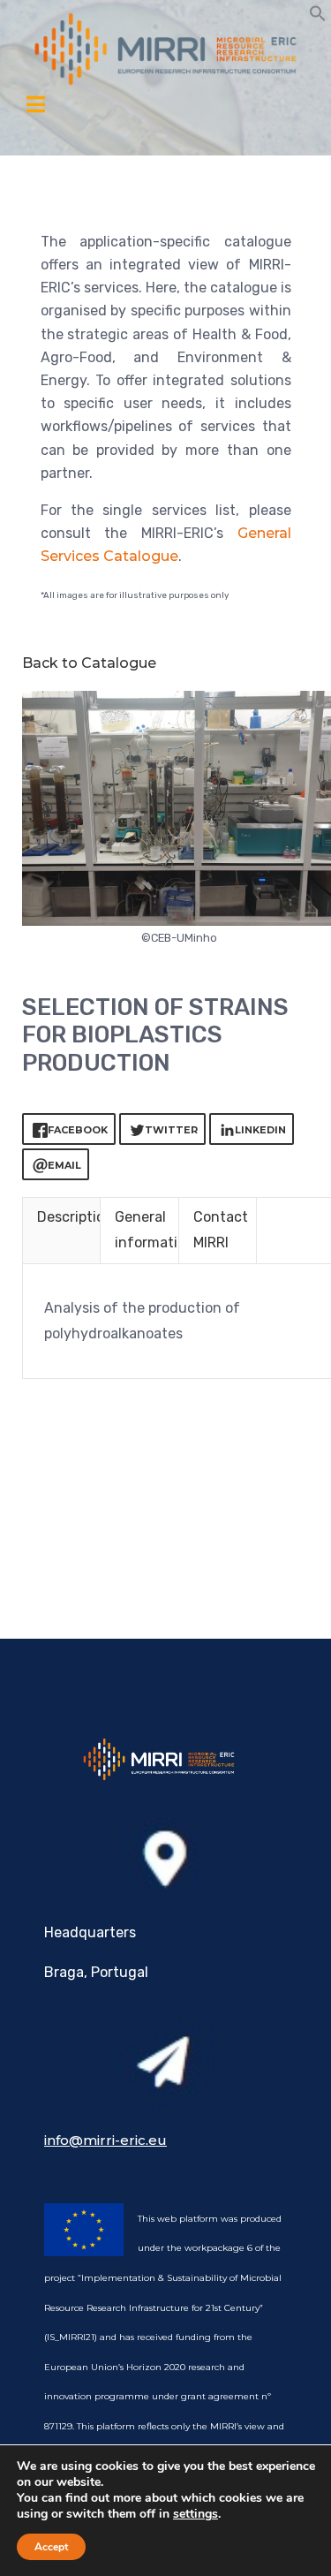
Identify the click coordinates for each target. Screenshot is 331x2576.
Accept (51, 2547)
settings (196, 2514)
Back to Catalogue (89, 663)
